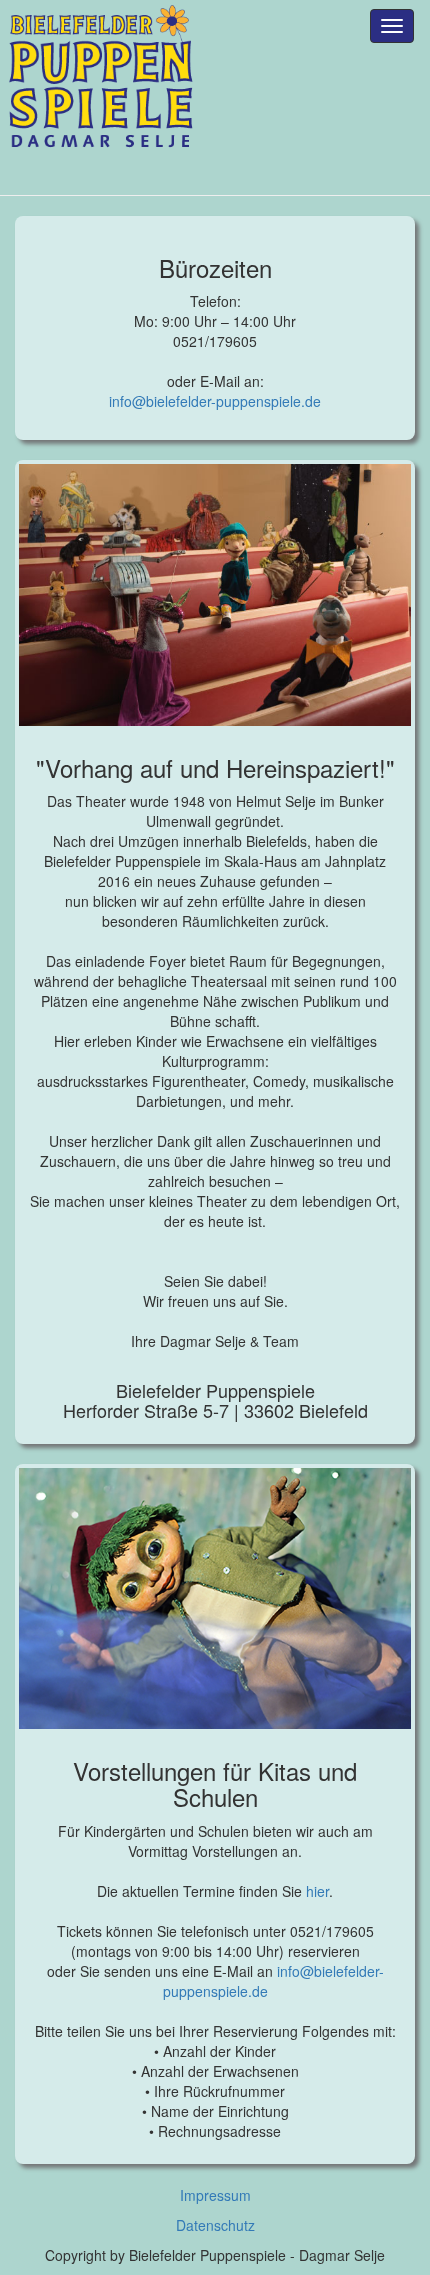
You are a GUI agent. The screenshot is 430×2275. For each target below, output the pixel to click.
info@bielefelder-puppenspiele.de (215, 401)
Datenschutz (215, 2225)
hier (317, 1891)
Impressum (215, 2195)
